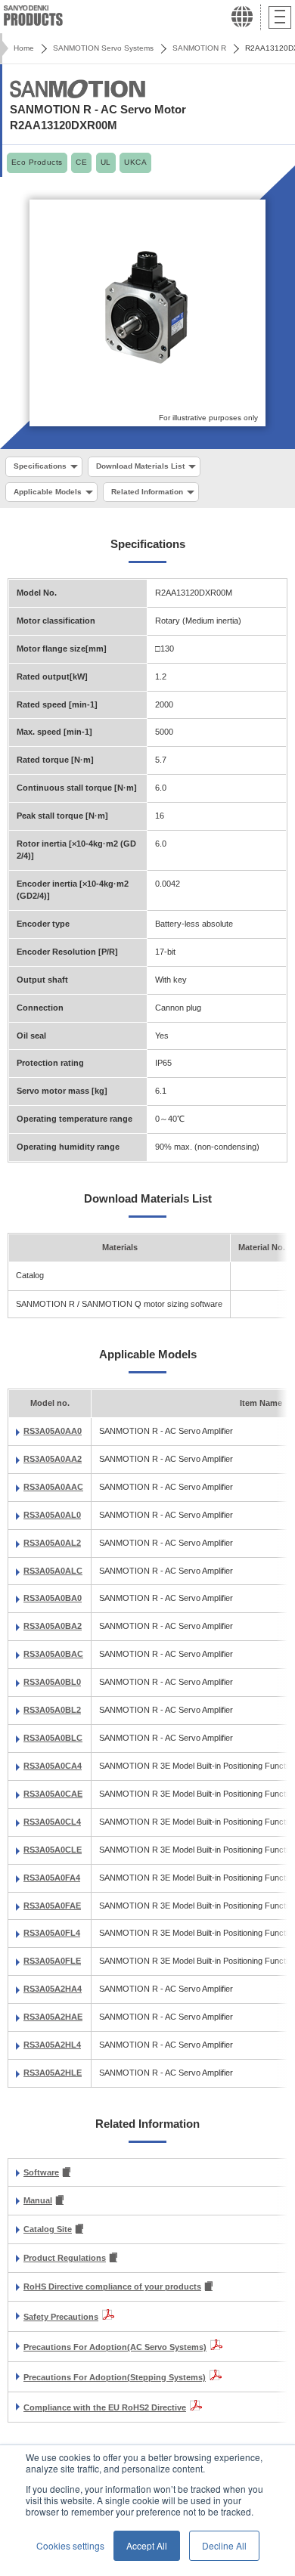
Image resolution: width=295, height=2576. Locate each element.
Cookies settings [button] (70, 2545)
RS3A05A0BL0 (52, 1682)
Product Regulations (65, 2258)
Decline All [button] (224, 2545)
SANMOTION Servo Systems (103, 48)
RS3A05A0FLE (52, 1961)
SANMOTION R (199, 48)
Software (41, 2172)
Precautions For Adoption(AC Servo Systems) (115, 2347)
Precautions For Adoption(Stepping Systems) (115, 2377)
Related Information (147, 492)
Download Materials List (140, 466)
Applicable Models (48, 492)
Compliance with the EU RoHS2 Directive (105, 2407)
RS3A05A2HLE (53, 2073)
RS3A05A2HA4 (53, 1989)
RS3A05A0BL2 (52, 1710)
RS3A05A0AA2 (53, 1459)
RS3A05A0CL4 (52, 1822)
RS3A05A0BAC (53, 1654)
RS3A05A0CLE (53, 1850)
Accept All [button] (147, 2545)
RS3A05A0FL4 (52, 1933)
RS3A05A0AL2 (52, 1543)
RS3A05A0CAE (53, 1794)
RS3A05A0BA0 (53, 1598)
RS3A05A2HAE (53, 2017)
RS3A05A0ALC (53, 1571)
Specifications (40, 466)
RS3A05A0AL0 (52, 1515)
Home (24, 48)
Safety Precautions (61, 2317)
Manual (38, 2200)
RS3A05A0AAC (53, 1487)
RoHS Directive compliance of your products (112, 2287)
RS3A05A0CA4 (53, 1766)
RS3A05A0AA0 (53, 1431)
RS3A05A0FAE (52, 1906)
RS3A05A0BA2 (53, 1626)
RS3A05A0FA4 (52, 1878)
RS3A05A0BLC (53, 1738)
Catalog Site (48, 2229)
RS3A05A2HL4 (52, 2045)
